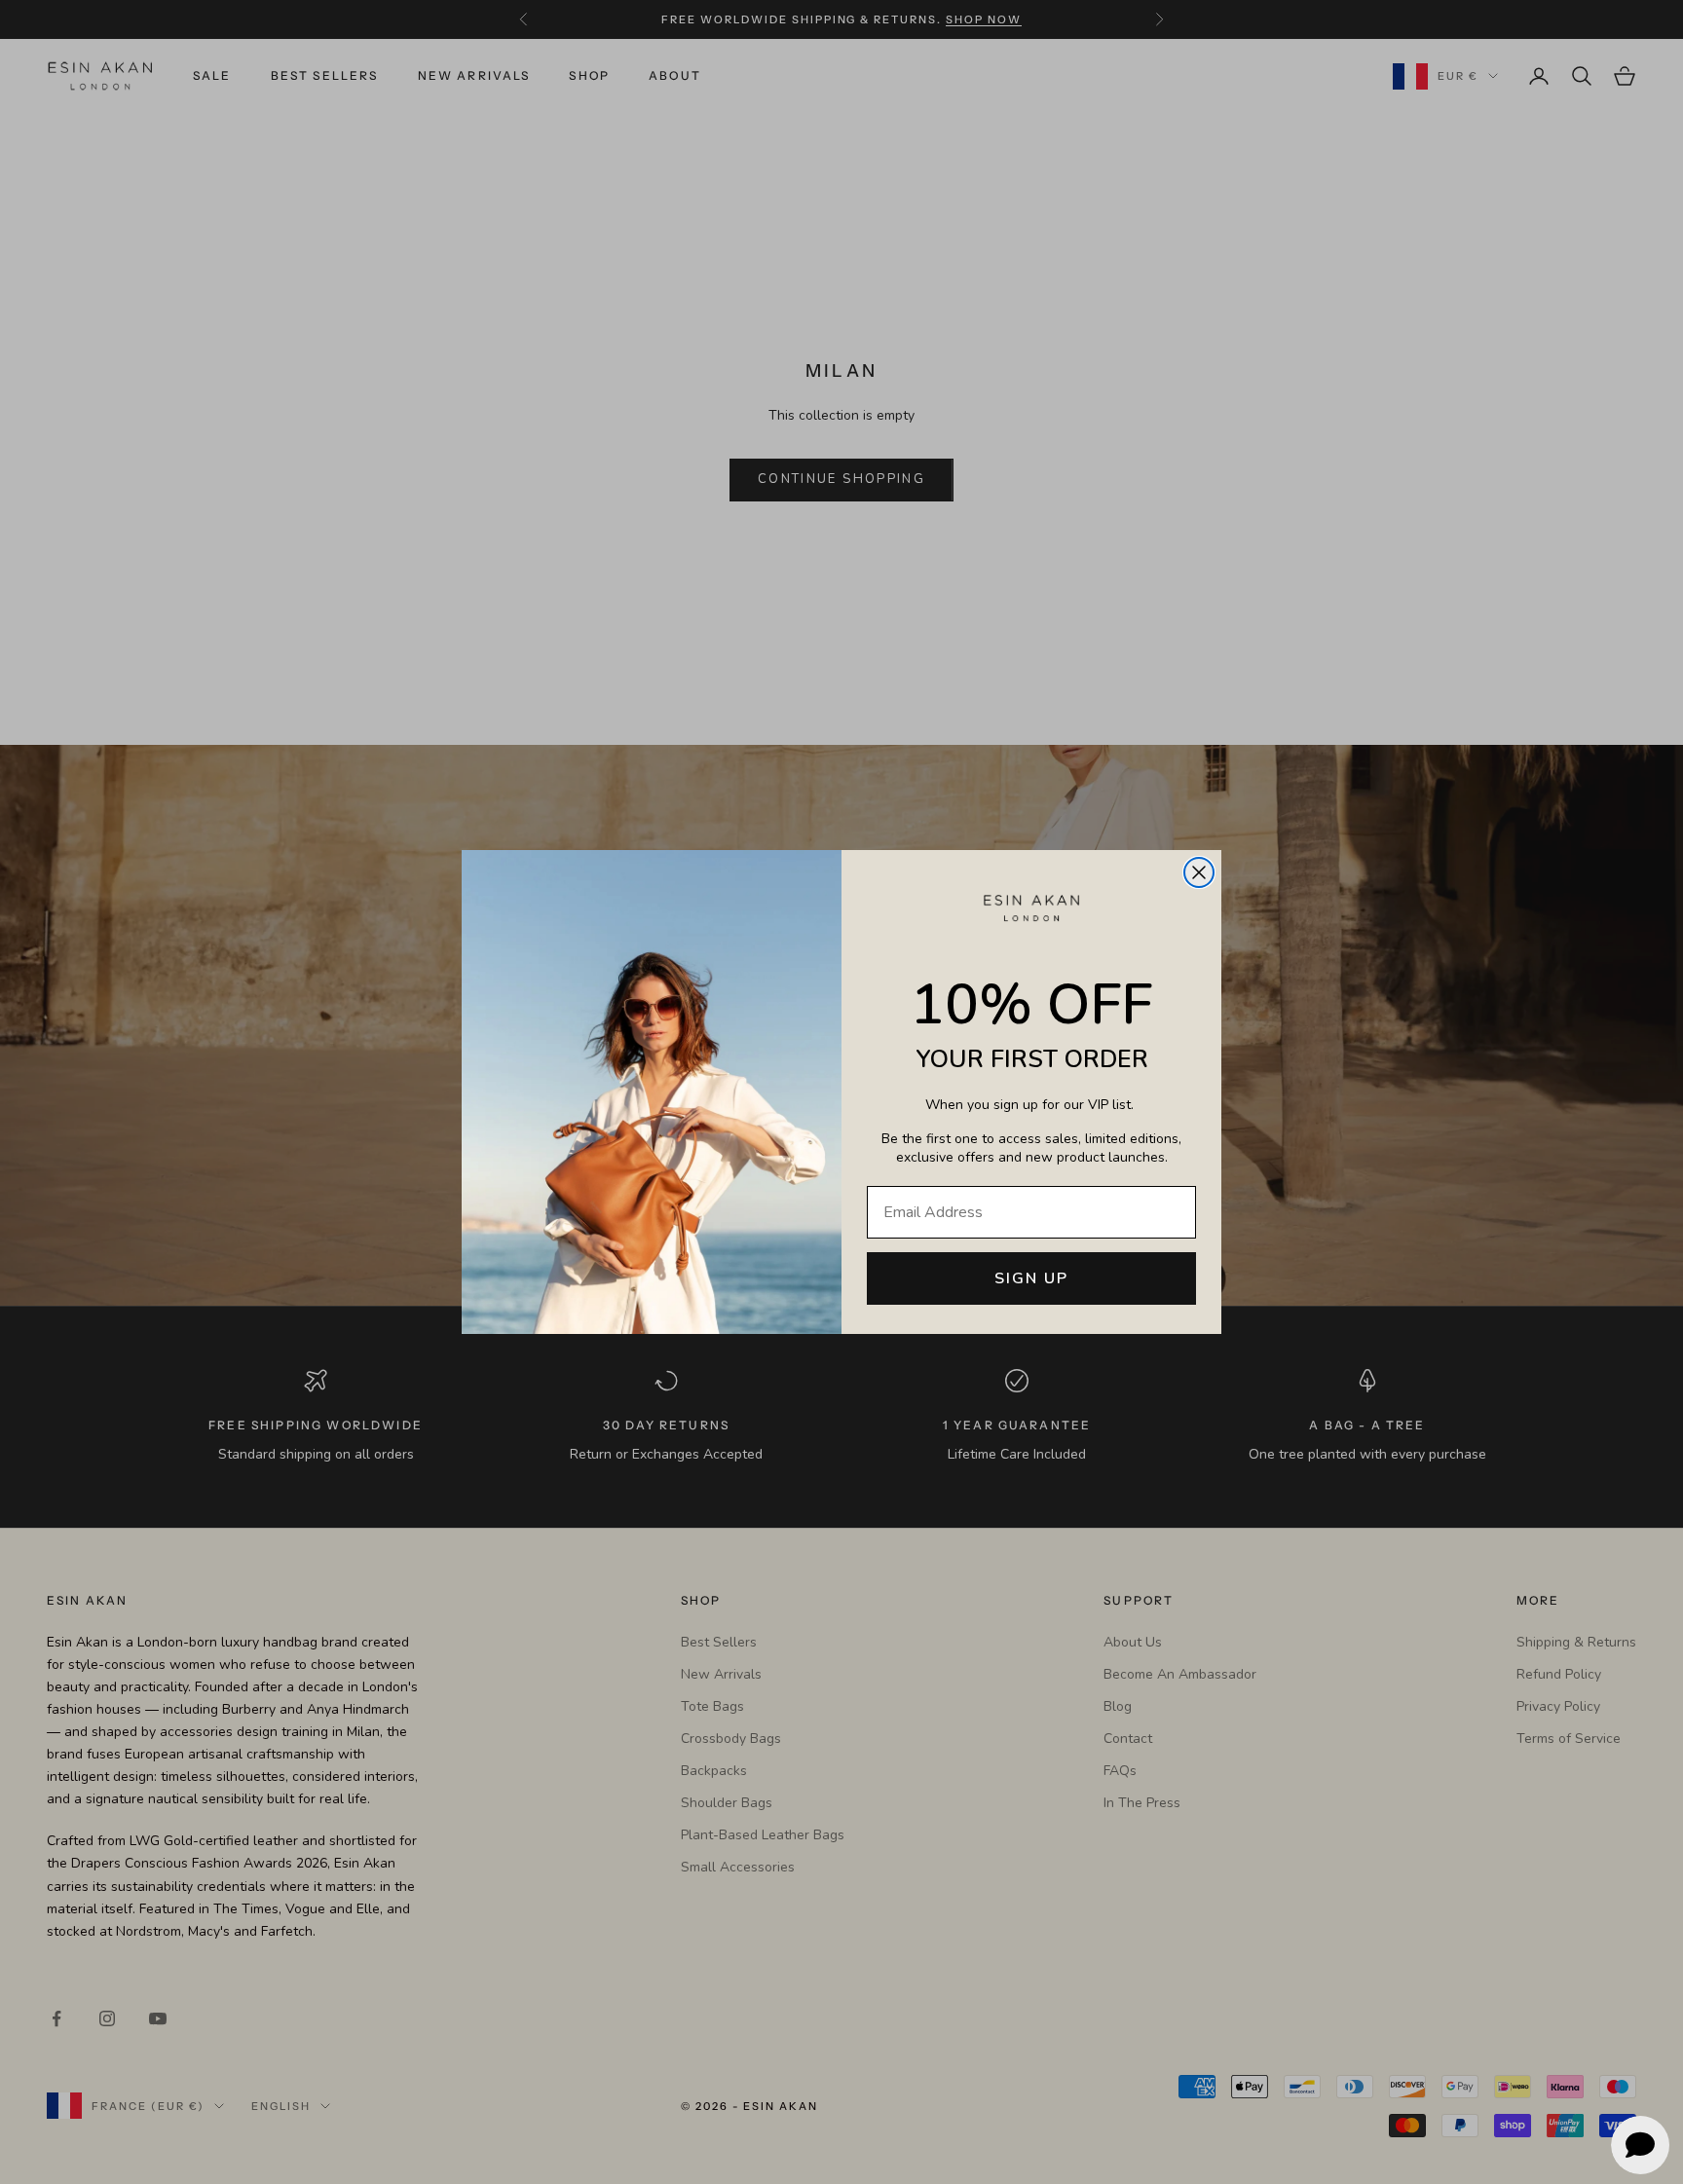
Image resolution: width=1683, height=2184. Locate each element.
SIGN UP (1031, 1278)
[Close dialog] (1199, 872)
